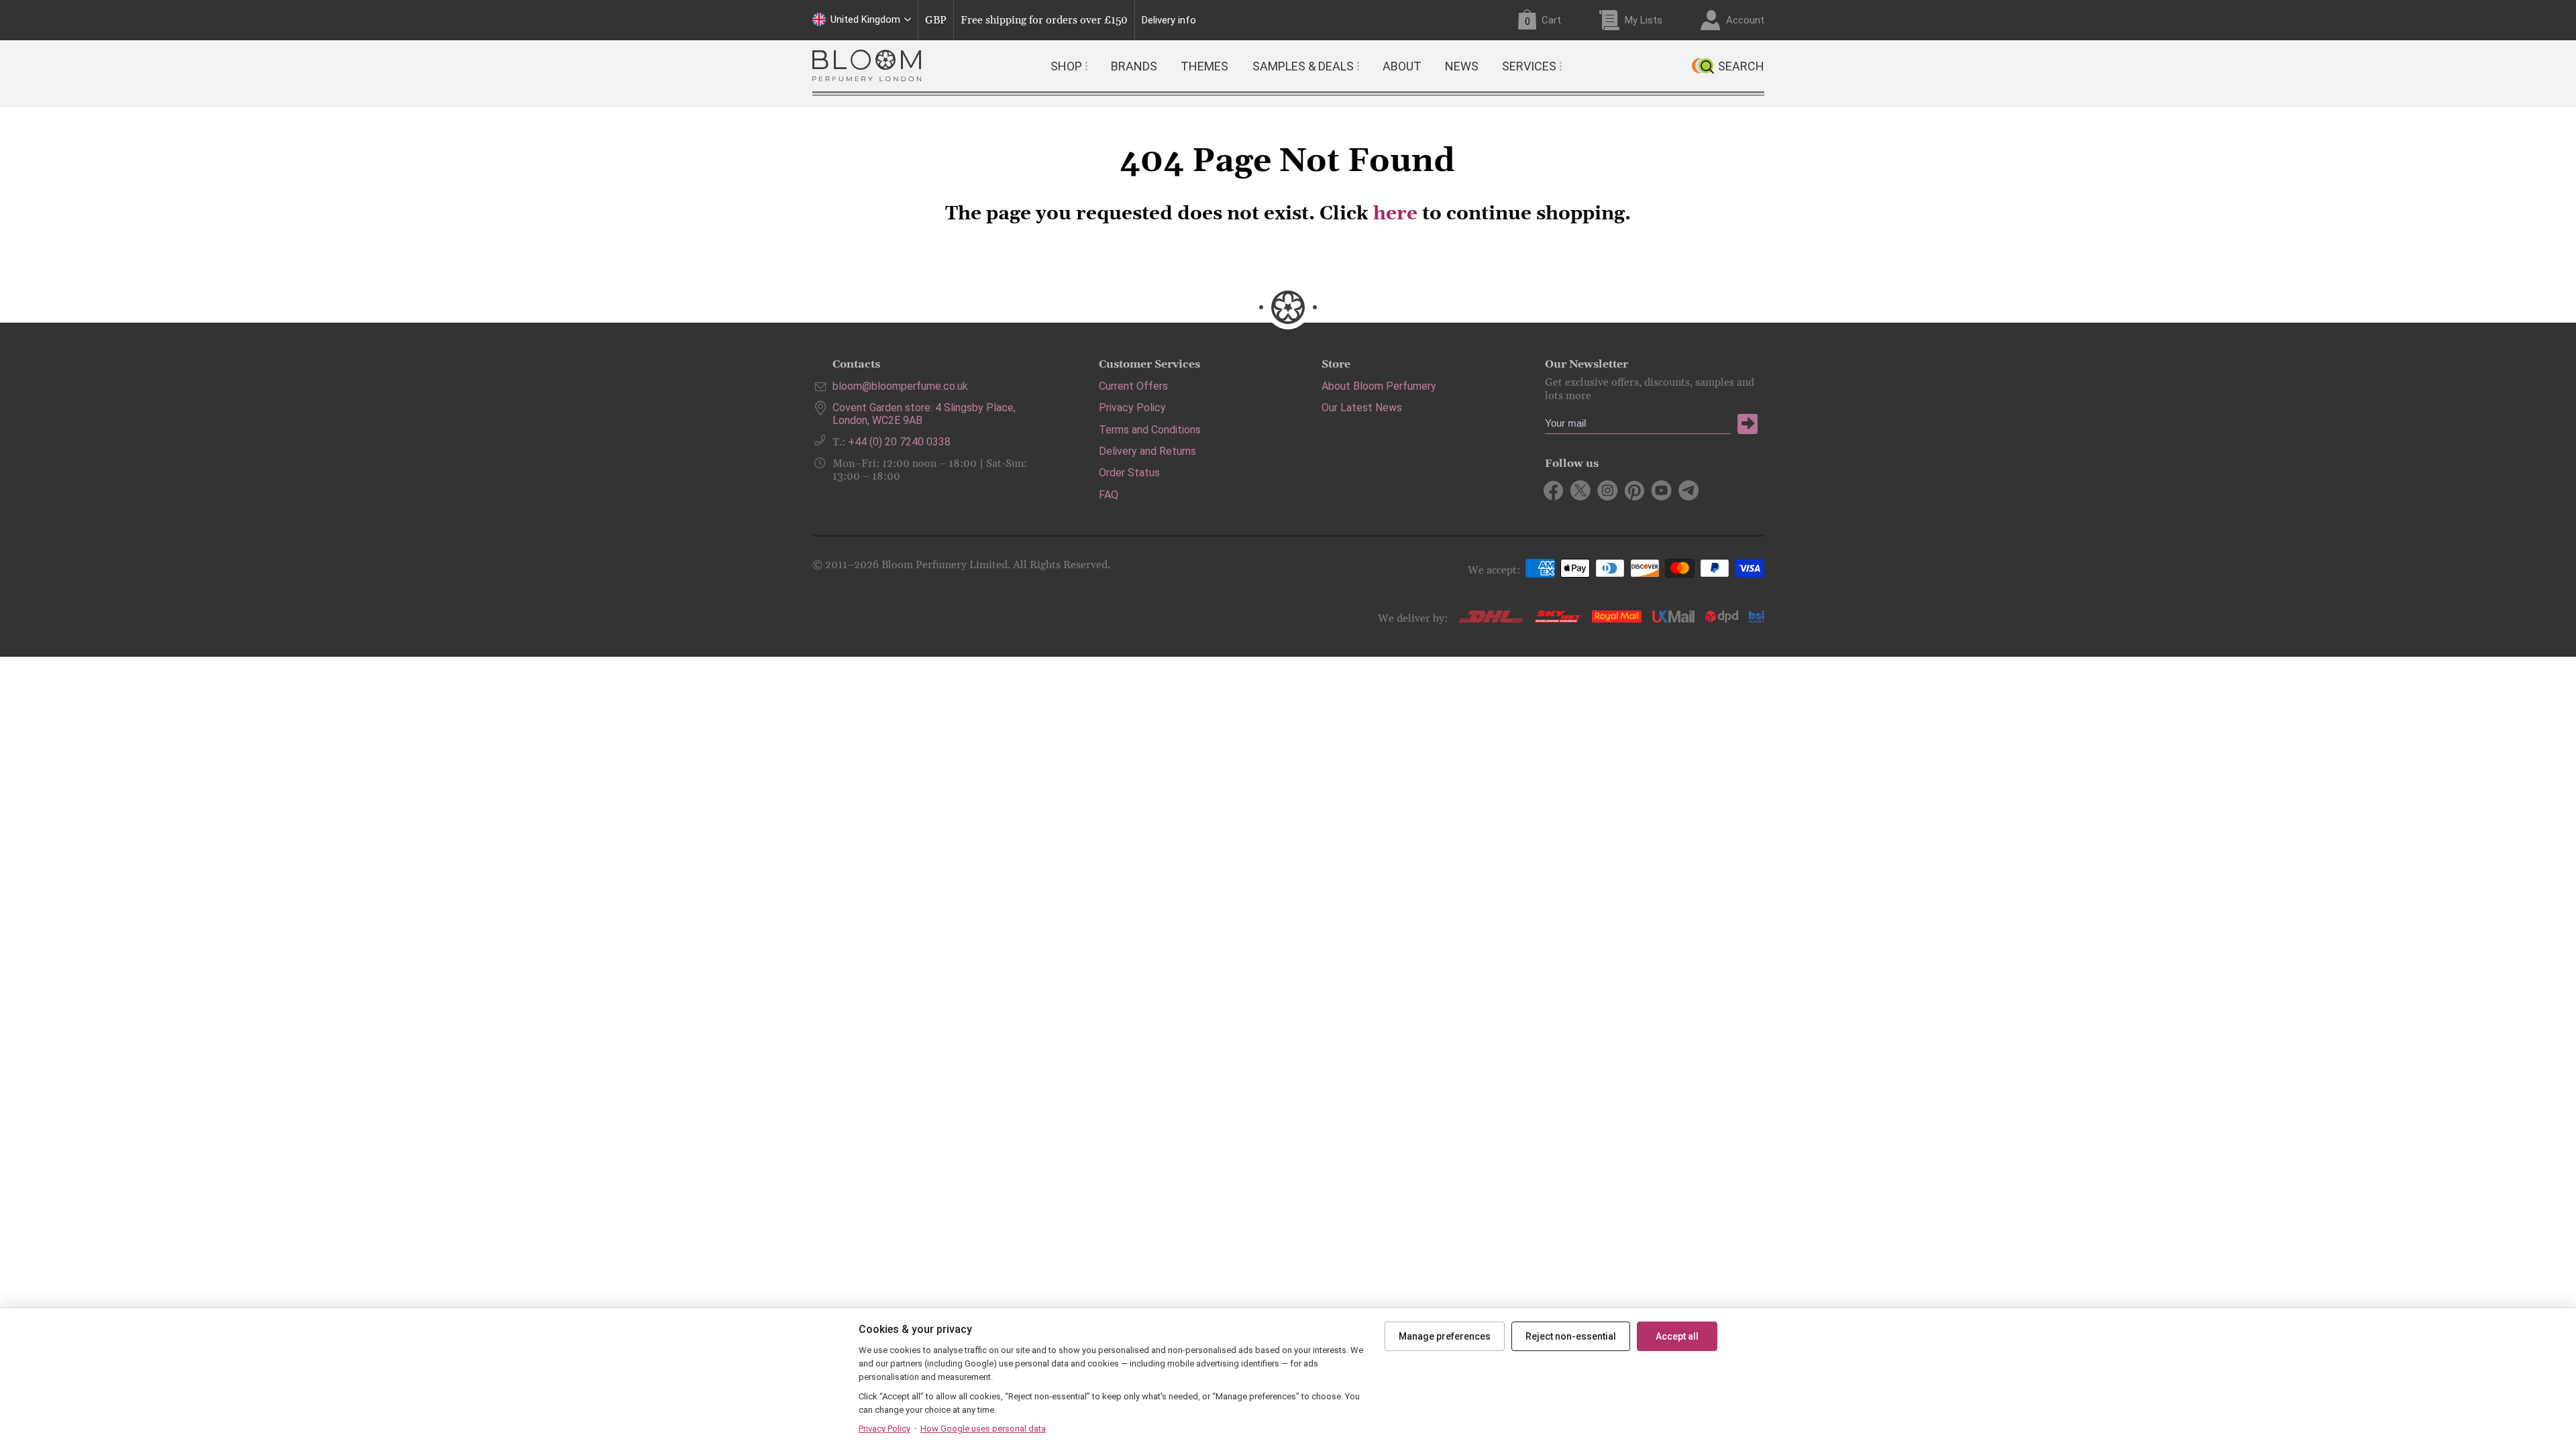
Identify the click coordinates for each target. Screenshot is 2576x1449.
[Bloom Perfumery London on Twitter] (1581, 490)
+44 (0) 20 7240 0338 (899, 442)
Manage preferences (1445, 1336)
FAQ (1109, 495)
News (1462, 66)
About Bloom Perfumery (1379, 386)
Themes (1204, 66)
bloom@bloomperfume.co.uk (900, 386)
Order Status (1129, 473)
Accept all (1677, 1336)
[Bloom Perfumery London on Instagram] (1608, 490)
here (1395, 214)
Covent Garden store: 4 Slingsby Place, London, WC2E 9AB (924, 414)
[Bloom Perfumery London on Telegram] (1688, 490)
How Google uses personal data (983, 1429)
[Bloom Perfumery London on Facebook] (1554, 490)
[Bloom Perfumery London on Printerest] (1634, 490)
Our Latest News (1362, 408)
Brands (1134, 66)
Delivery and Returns (1147, 451)
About (1402, 66)
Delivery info (1169, 20)
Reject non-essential (1571, 1336)
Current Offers (1133, 386)
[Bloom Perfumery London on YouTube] (1661, 490)
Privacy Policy (1132, 408)
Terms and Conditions (1150, 430)
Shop (1066, 66)
